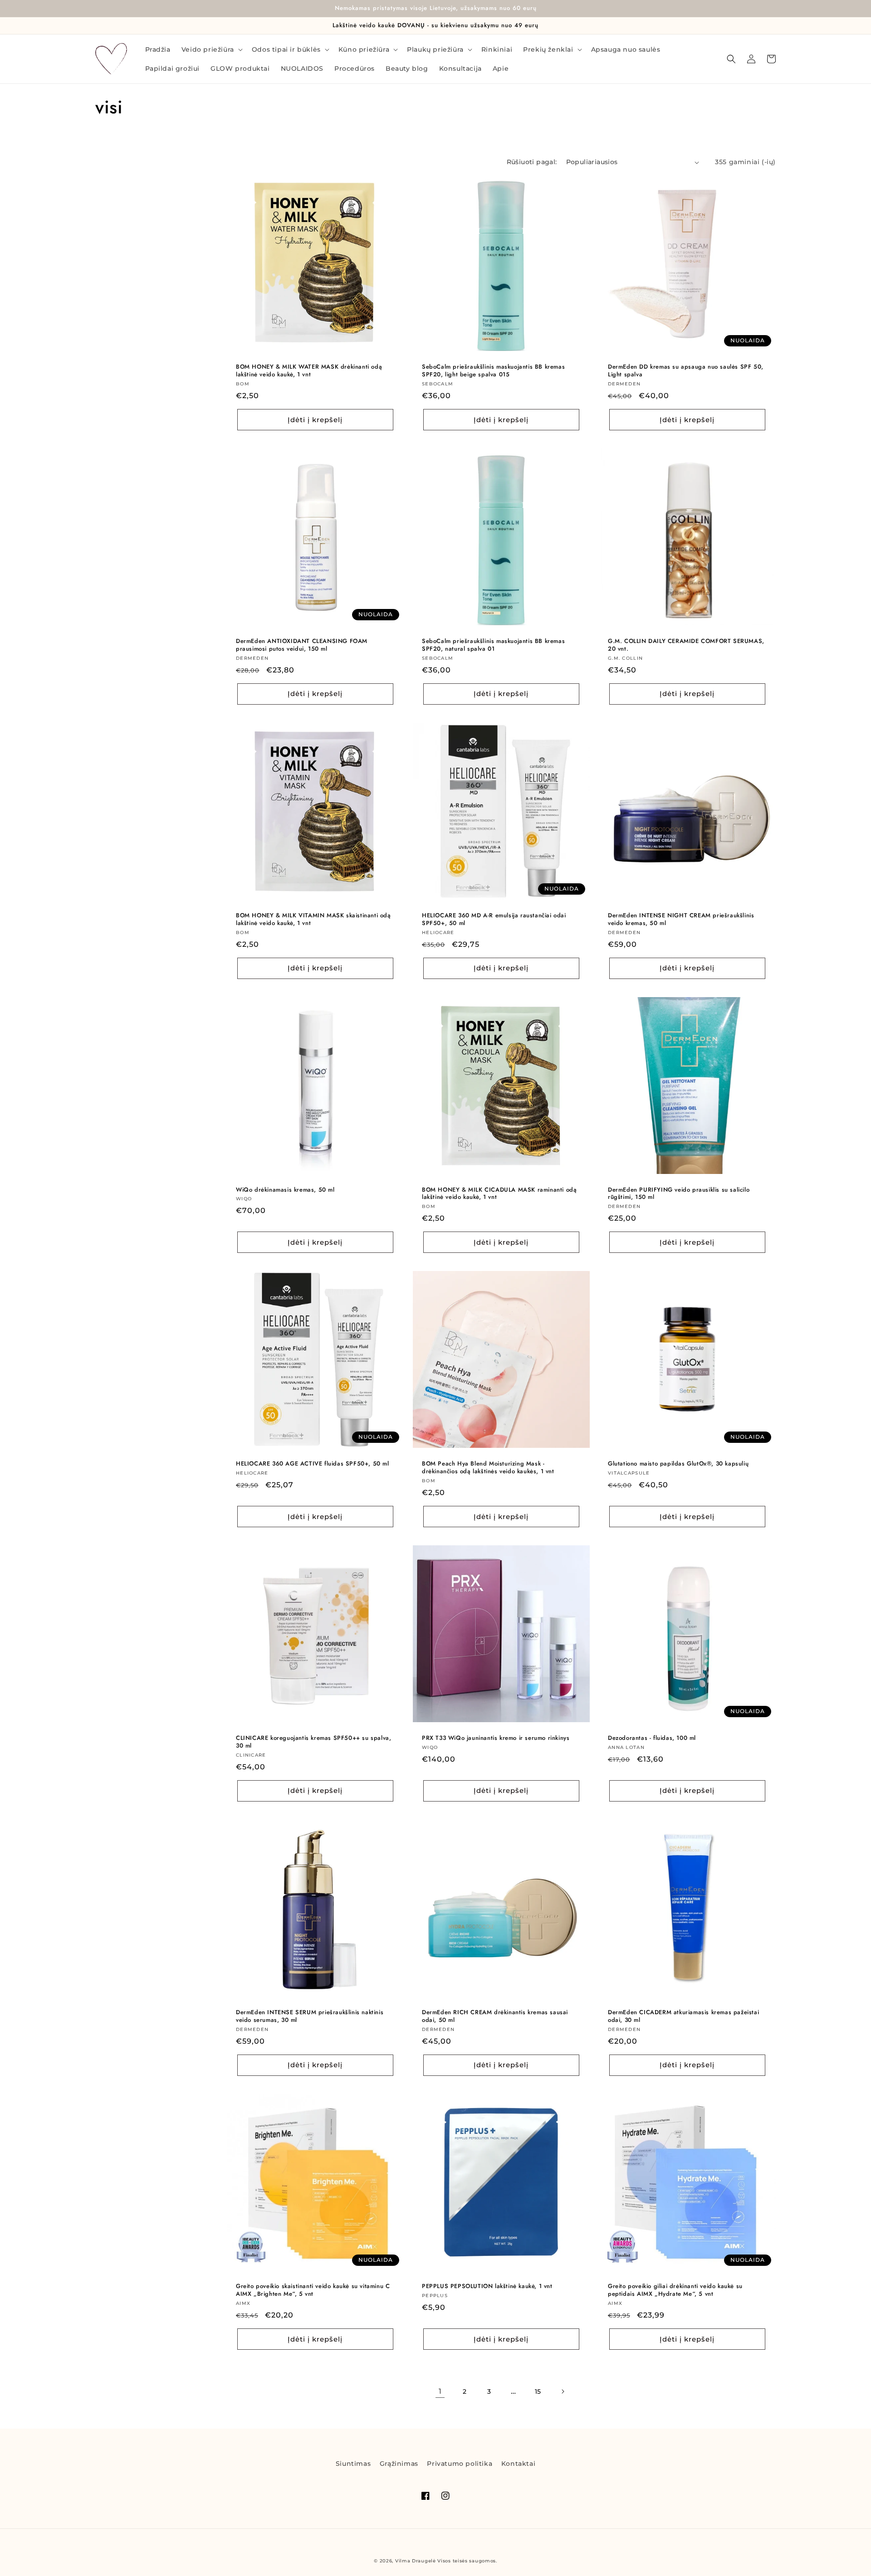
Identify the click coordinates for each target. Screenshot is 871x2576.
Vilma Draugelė (416, 2561)
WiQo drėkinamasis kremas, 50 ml (285, 1190)
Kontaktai (518, 2464)
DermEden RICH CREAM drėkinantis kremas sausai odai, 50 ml (495, 2016)
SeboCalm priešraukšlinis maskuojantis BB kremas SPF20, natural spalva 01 (493, 645)
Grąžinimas (399, 2464)
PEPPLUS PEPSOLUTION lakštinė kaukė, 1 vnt (487, 2286)
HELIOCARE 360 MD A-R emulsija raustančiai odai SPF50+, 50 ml (494, 920)
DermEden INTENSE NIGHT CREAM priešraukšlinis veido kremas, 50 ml (681, 920)
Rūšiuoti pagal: (532, 162)
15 (538, 2391)
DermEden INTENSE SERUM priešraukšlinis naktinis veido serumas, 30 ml (310, 2016)
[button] (211, 49)
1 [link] (440, 2391)
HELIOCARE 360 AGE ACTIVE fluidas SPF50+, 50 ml (313, 1464)
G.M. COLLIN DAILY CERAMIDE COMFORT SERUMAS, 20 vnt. (686, 645)
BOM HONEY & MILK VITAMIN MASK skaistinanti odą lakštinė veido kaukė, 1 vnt (313, 920)
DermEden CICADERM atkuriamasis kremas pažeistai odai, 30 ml (683, 2016)
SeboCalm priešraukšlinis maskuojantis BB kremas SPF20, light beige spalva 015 (493, 371)
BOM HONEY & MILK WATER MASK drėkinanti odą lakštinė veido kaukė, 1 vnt (309, 371)
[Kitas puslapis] (563, 2391)
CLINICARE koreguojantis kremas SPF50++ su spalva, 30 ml (313, 1742)
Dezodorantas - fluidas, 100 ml (652, 1738)
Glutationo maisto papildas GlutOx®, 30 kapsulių (678, 1464)
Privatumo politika (460, 2464)
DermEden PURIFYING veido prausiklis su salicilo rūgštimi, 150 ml (679, 1194)
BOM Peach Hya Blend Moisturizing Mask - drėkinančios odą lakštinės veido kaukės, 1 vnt (488, 1468)
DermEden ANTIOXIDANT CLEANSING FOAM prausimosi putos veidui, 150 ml (302, 645)
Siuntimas (353, 2464)
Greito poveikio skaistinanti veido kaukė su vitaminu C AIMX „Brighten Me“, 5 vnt (313, 2290)
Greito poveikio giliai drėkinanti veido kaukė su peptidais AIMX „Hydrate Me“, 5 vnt (675, 2290)
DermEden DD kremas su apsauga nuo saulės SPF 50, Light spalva (686, 371)
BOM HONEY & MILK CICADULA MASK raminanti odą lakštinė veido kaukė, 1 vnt (499, 1194)
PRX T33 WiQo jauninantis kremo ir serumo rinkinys (496, 1738)
